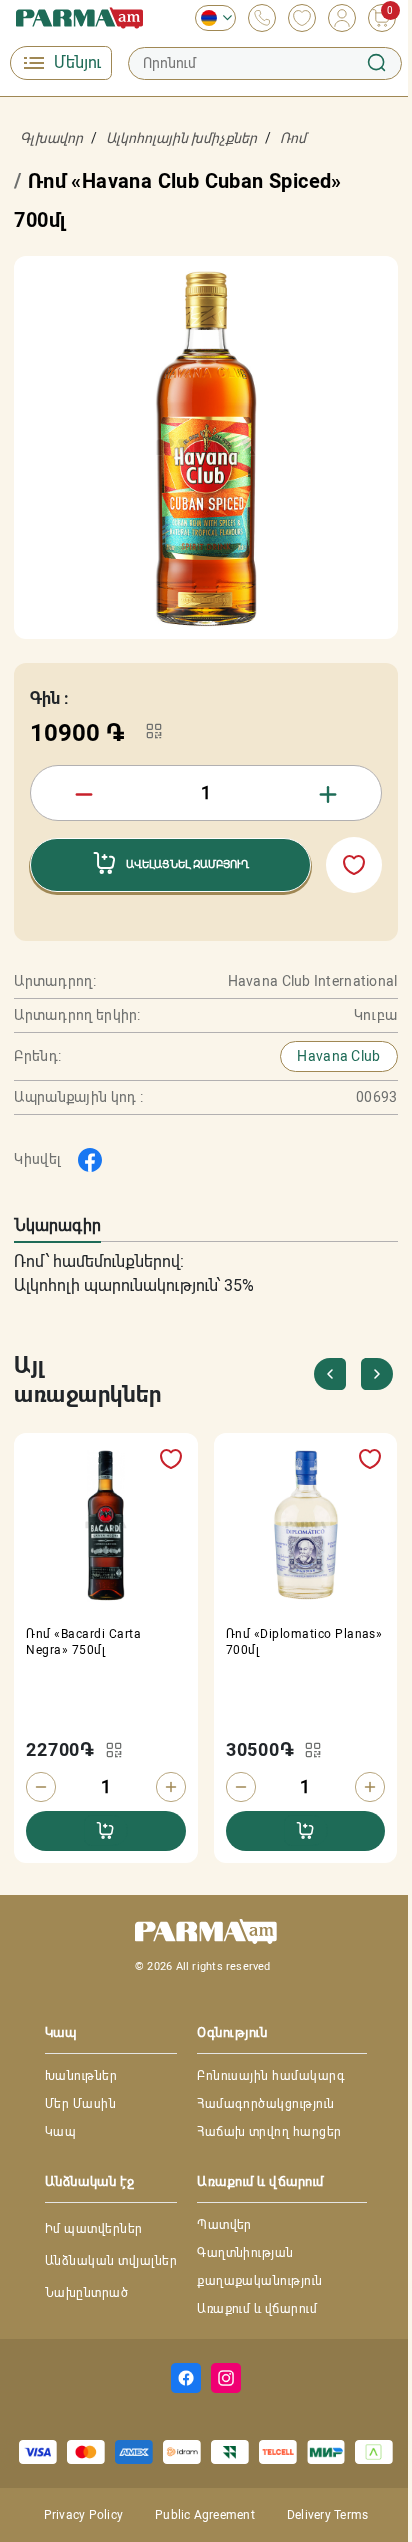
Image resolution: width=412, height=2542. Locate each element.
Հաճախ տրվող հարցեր (269, 2132)
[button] (377, 1374)
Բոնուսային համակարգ (271, 2076)
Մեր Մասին (80, 2104)
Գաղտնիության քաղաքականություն (260, 2267)
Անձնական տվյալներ (111, 2261)
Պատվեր (224, 2225)
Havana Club (338, 1056)
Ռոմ (293, 138)
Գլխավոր (51, 138)
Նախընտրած (86, 2293)
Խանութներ (81, 2076)
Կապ (60, 2132)
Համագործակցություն (266, 2104)
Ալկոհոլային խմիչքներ (181, 138)
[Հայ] (210, 18)
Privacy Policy (83, 2515)
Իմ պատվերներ (94, 2229)
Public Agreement (205, 2515)
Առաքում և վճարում (257, 2309)
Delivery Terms (327, 2515)
